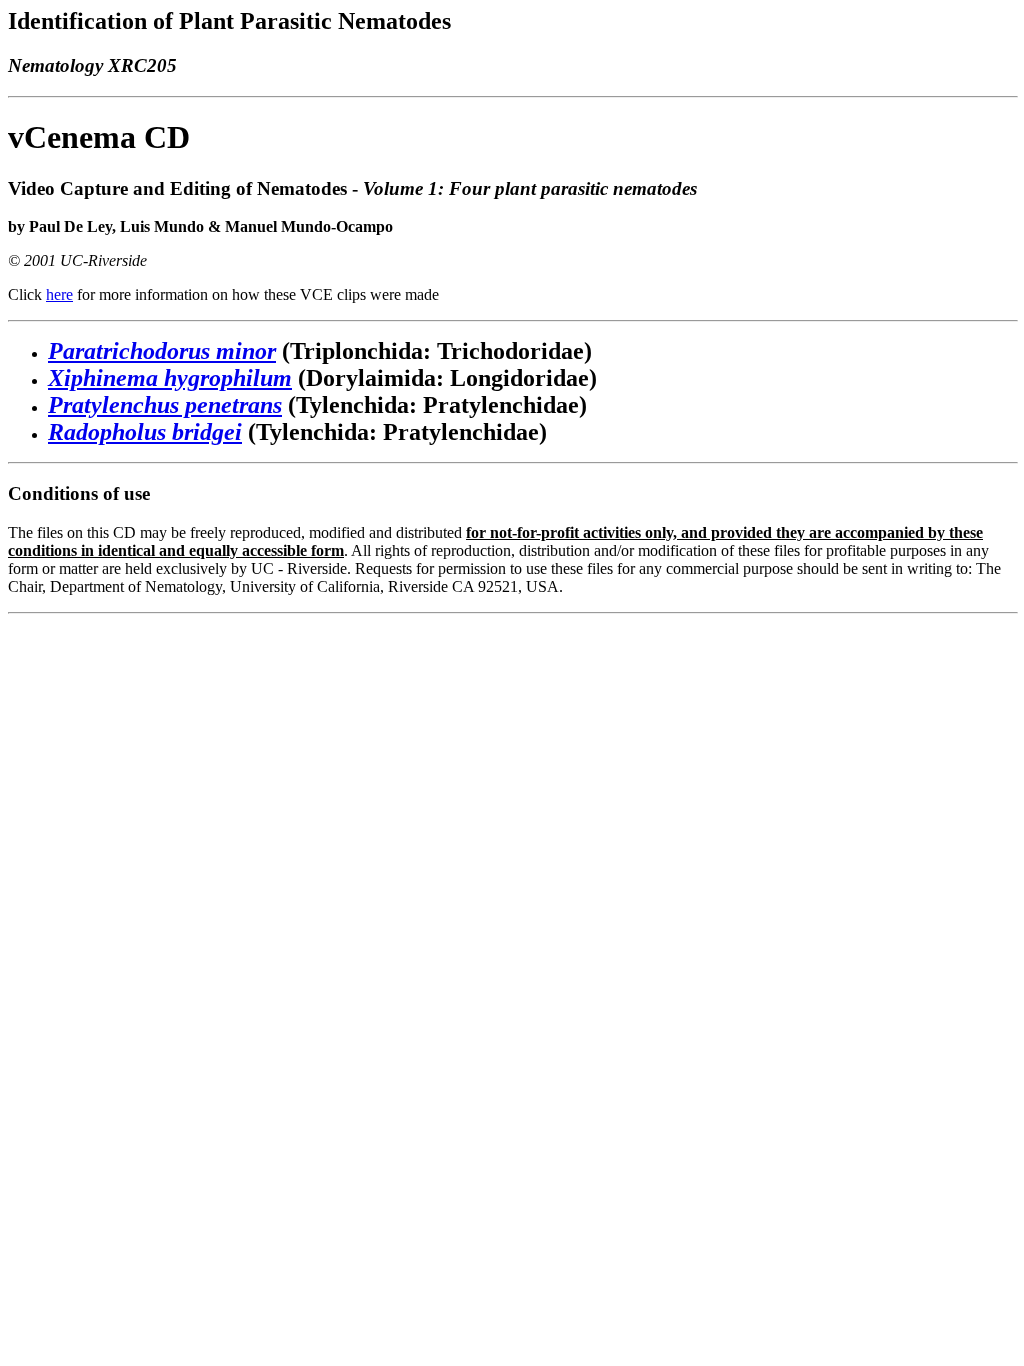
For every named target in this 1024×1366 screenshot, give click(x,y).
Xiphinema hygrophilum (170, 378)
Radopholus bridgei (145, 432)
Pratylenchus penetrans (165, 405)
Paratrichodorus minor (162, 351)
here (59, 294)
